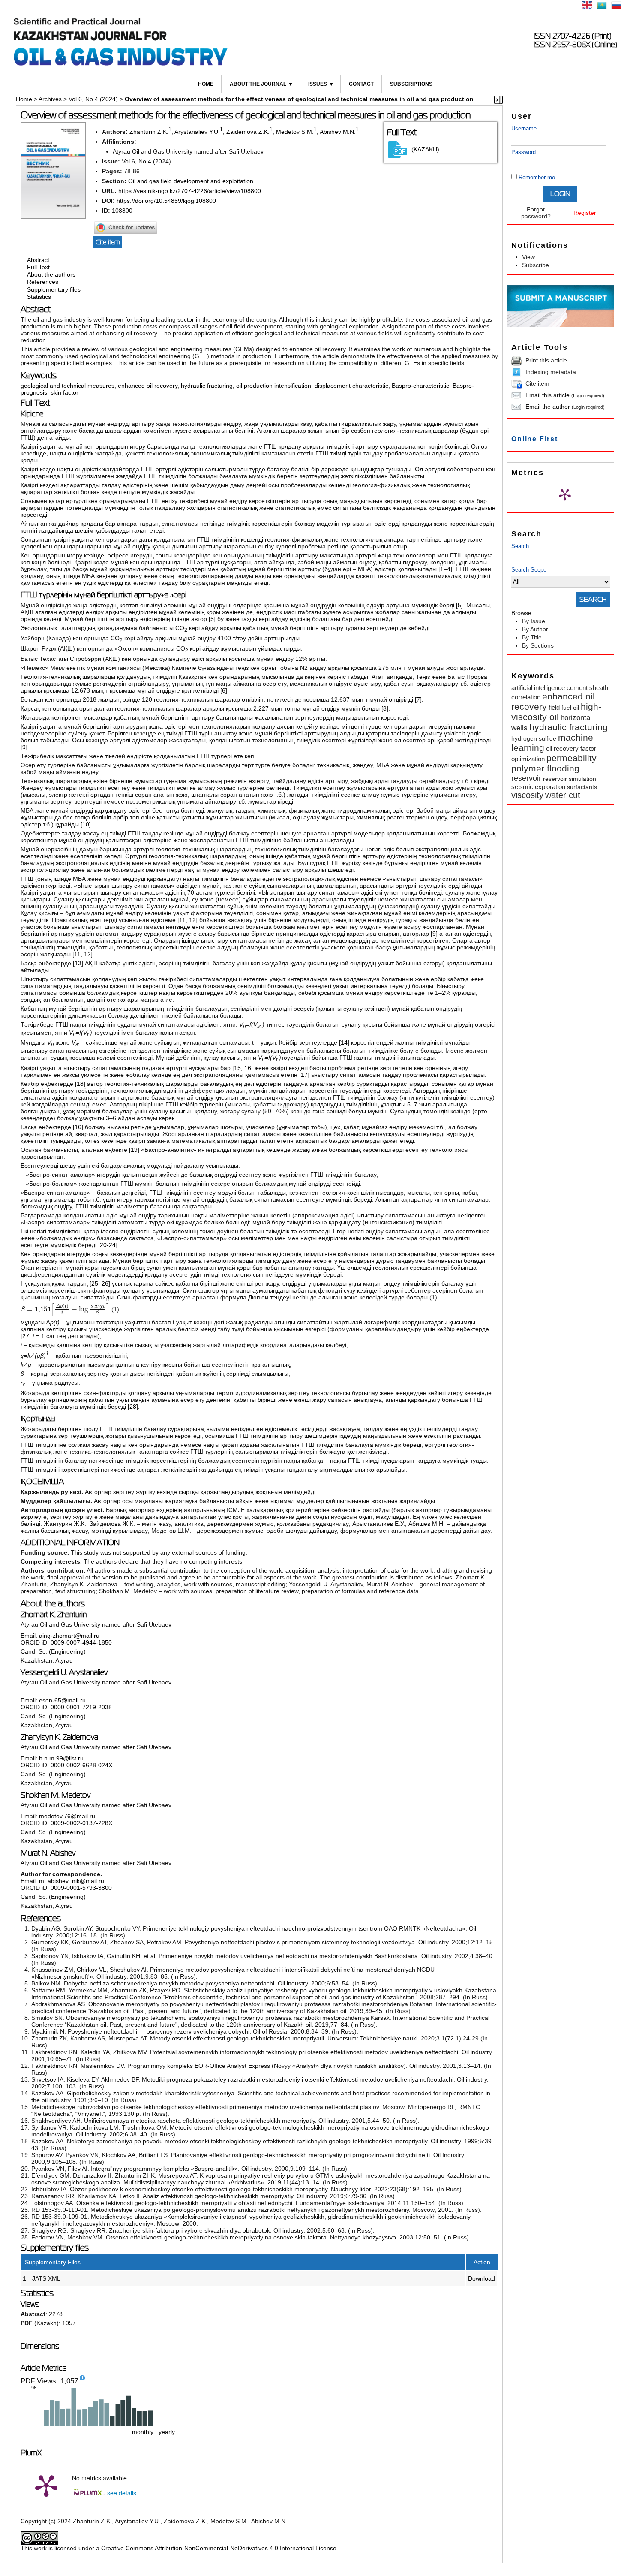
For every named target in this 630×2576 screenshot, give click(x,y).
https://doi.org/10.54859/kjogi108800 (166, 201)
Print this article (546, 360)
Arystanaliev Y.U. (197, 132)
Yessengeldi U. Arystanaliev (64, 1672)
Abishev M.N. (338, 132)
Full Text (38, 267)
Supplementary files (54, 289)
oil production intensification (274, 386)
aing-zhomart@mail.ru (69, 1636)
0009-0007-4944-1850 (81, 1642)
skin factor (64, 392)
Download (481, 2278)
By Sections (538, 645)
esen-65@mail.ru (62, 1700)
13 (78, 963)
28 (133, 1407)
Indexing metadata (551, 372)
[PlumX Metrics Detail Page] (565, 494)
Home (206, 84)
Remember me (537, 177)
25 (95, 1283)
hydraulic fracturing (207, 386)
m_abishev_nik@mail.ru (72, 1881)
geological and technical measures (67, 386)
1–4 (445, 569)
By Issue (534, 621)
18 (80, 1084)
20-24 (108, 1245)
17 (304, 1075)
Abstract (38, 260)
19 (134, 1150)
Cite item (537, 383)
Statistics (39, 297)
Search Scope (529, 570)
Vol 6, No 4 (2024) (93, 99)
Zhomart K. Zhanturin (54, 1615)
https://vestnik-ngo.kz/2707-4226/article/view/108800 (190, 191)
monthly (143, 2432)
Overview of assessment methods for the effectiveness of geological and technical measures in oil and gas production (299, 99)
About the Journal (258, 84)
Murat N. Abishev (48, 1853)
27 (26, 1336)
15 (237, 1068)
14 (344, 1042)
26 (105, 1283)
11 (182, 920)
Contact (361, 84)
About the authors (51, 274)
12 (192, 920)
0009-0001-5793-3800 (81, 1888)
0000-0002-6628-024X (81, 1765)
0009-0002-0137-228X (81, 1823)
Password (523, 152)
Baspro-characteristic (420, 386)
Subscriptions (411, 84)
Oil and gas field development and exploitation (191, 181)
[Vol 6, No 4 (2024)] (53, 217)
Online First (535, 439)
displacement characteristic (351, 386)
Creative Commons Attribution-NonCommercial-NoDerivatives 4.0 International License (219, 2548)
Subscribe (535, 265)
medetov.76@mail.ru (67, 1816)
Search (520, 546)
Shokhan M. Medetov (55, 1795)
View (528, 257)
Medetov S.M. (295, 132)
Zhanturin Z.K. (149, 132)
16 (248, 1068)
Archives (50, 99)
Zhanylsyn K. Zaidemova (59, 1737)
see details (122, 2493)
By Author (535, 629)
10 (86, 824)
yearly (167, 2432)
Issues (318, 84)
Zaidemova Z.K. (248, 132)
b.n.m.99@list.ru (61, 1758)
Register (585, 213)
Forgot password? (536, 213)
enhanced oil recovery (148, 386)
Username (524, 128)
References (43, 282)
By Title (532, 637)
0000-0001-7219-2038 (81, 1707)
